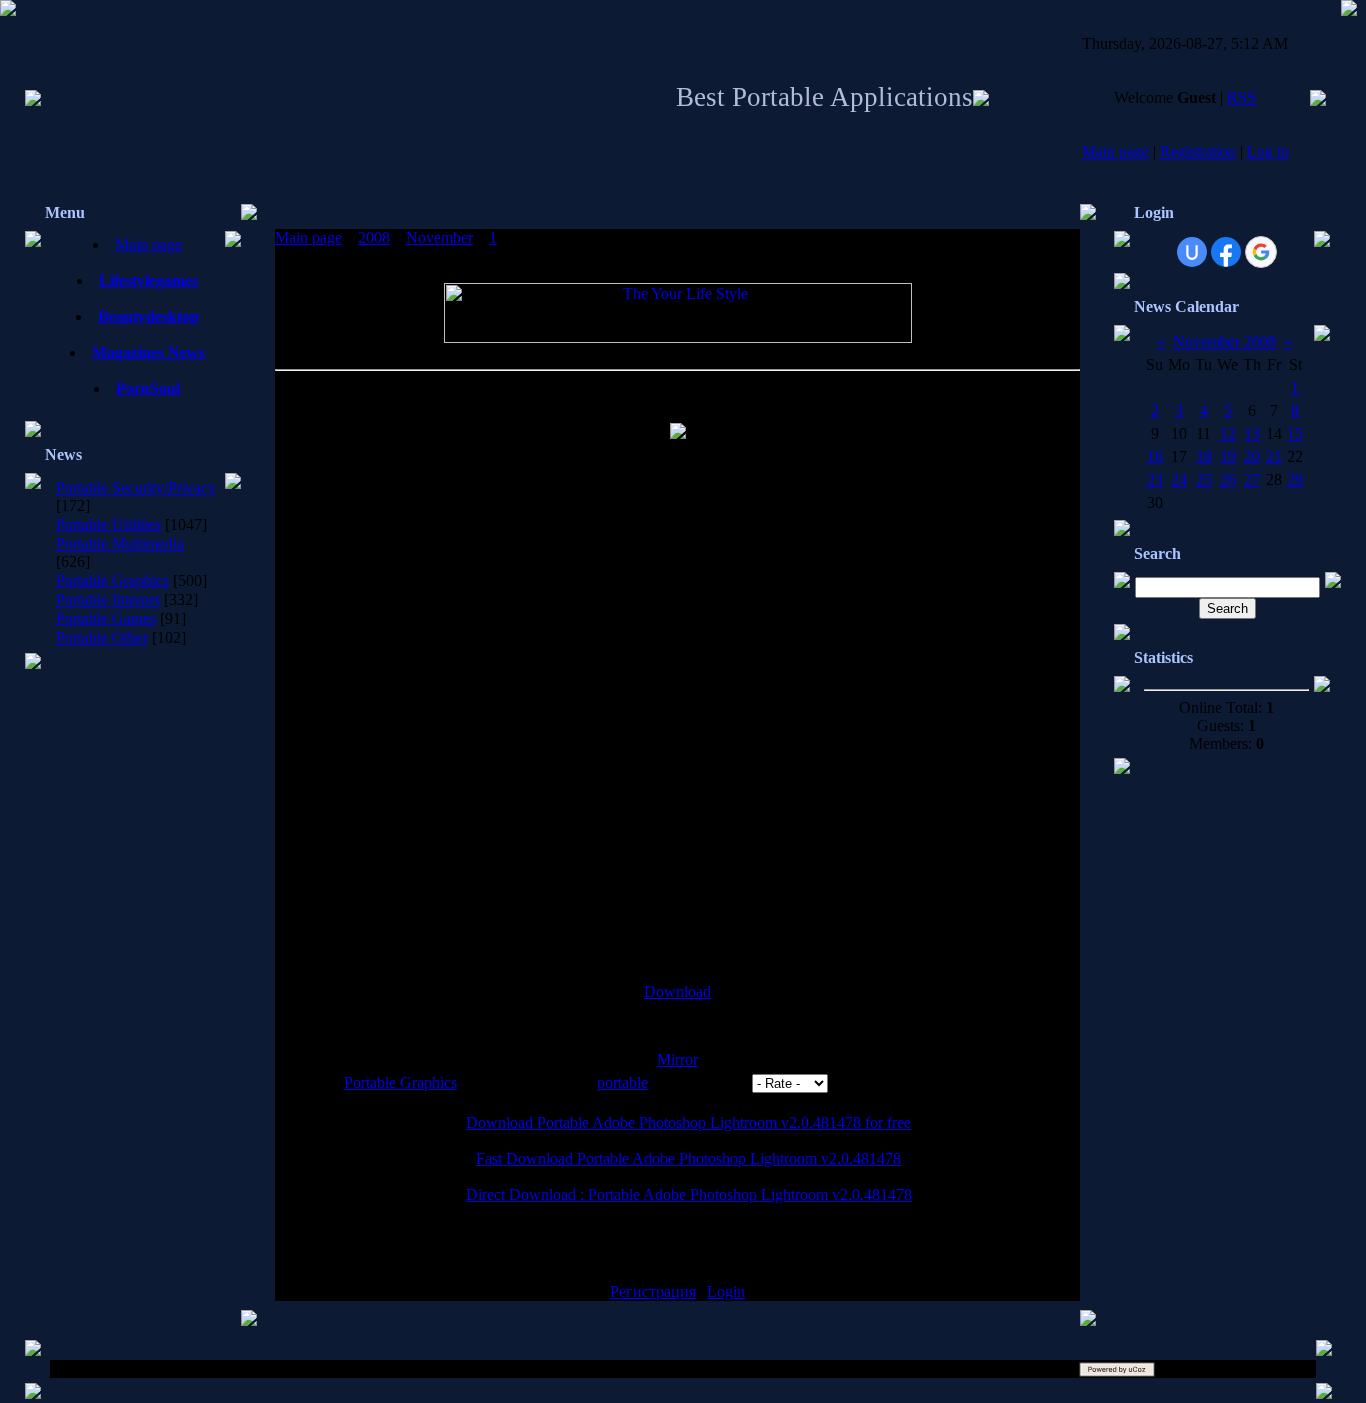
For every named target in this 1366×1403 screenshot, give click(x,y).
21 (1274, 456)
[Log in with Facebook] (1226, 252)
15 (1295, 433)
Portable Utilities (108, 524)
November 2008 (1224, 341)
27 (1252, 479)
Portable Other (102, 637)
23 (1155, 479)
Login (726, 1291)
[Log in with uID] (1192, 252)
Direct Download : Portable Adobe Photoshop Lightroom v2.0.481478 (689, 1194)
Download (677, 991)
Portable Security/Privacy (136, 487)
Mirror (677, 1059)
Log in (1268, 151)
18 (1204, 456)
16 (1155, 456)
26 (1228, 479)
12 (1228, 433)
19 (1228, 456)
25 (1204, 479)
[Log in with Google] (1261, 252)
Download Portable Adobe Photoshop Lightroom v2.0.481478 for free (688, 1122)
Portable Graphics (112, 580)
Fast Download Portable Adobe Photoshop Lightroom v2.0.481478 (688, 1158)
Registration (1198, 151)
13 (1252, 433)
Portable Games (106, 618)
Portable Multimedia (120, 543)
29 (1295, 479)
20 (1252, 456)
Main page (1115, 151)
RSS (1241, 97)
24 (1179, 479)
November (439, 237)
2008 (374, 237)
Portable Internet (108, 599)
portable (622, 1082)
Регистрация (653, 1291)
